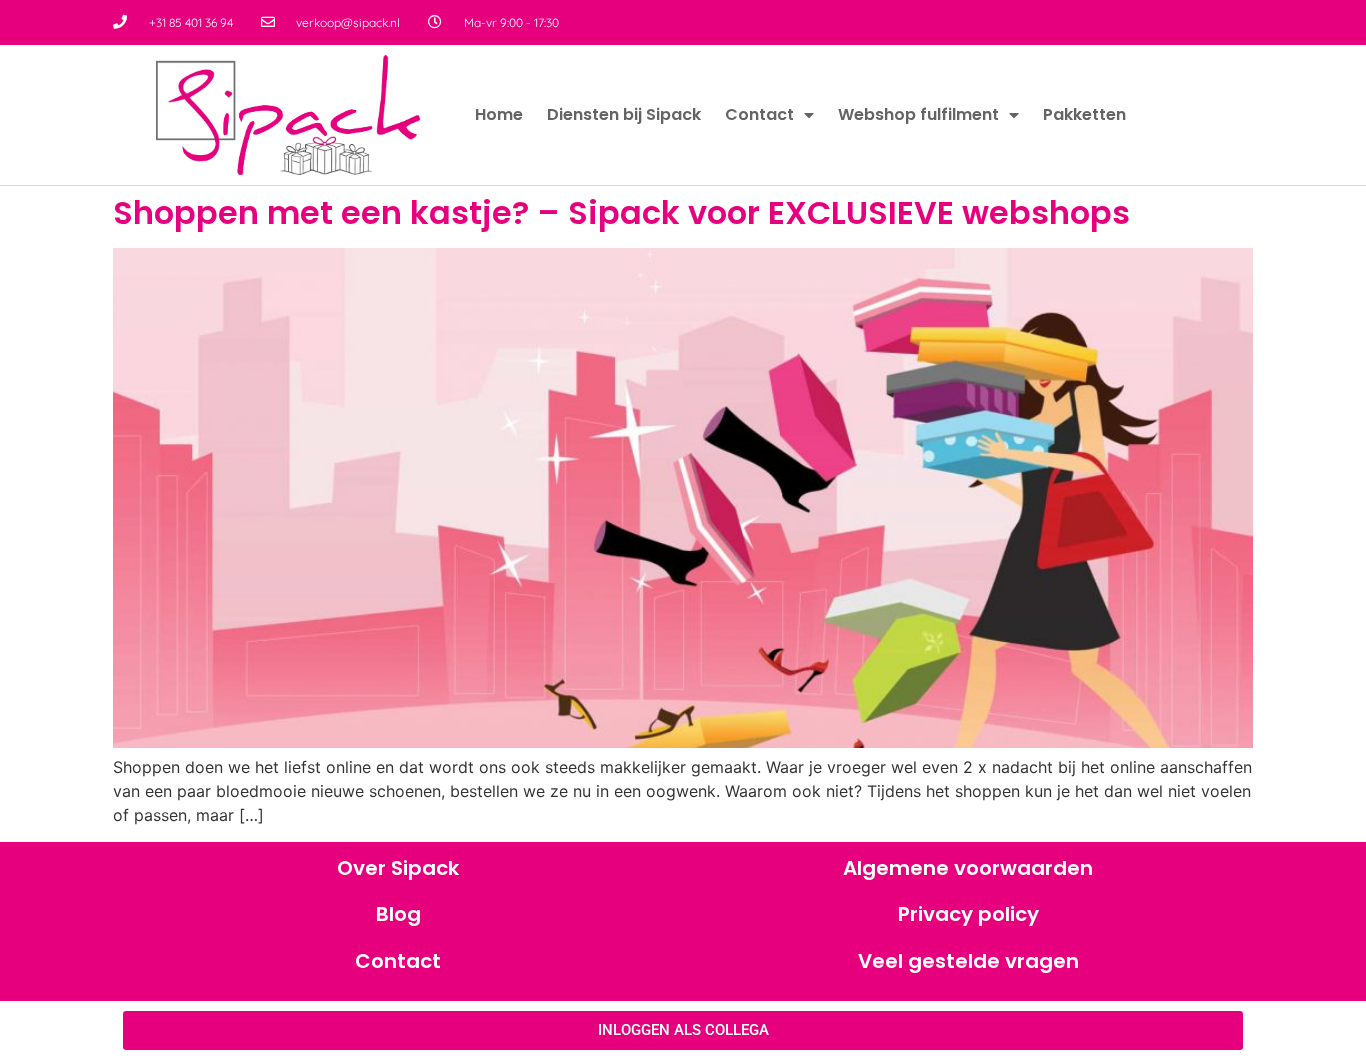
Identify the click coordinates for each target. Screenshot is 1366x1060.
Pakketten (1084, 114)
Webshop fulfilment (918, 114)
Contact (759, 114)
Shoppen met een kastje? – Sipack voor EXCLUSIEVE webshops (621, 212)
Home (499, 114)
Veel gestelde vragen (968, 961)
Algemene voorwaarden (968, 868)
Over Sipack (398, 868)
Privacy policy (968, 914)
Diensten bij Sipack (624, 114)
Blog (398, 914)
